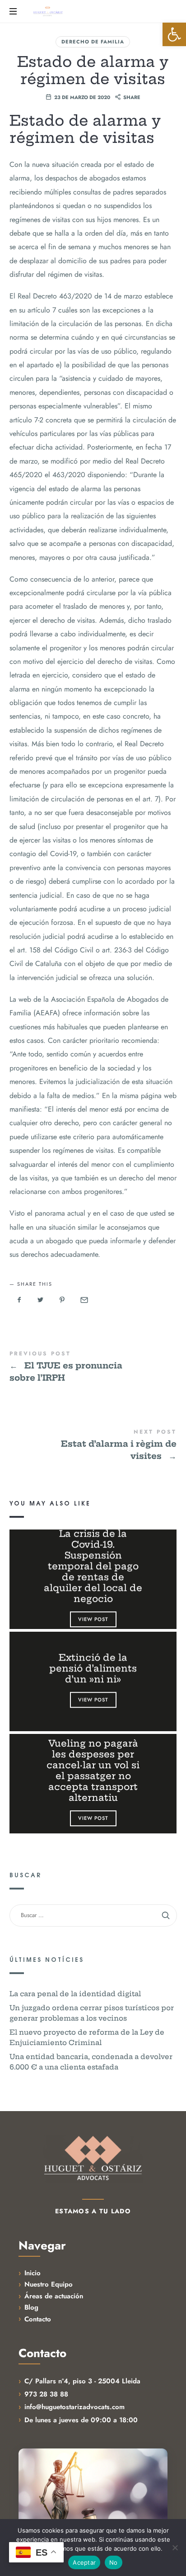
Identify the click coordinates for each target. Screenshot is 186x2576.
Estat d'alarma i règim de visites (93, 1446)
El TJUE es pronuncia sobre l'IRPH (93, 1367)
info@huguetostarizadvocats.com (74, 2407)
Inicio (33, 2273)
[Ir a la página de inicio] (93, 2159)
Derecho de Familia (93, 42)
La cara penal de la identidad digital (75, 1993)
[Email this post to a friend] (84, 1300)
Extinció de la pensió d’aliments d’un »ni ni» (93, 1668)
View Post (93, 1619)
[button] (174, 34)
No (114, 2562)
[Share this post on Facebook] (19, 1300)
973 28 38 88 (46, 2394)
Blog (31, 2307)
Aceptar (84, 2562)
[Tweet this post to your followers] (41, 1300)
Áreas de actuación (54, 2296)
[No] (175, 2548)
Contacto (38, 2319)
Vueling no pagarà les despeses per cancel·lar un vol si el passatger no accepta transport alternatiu (93, 1771)
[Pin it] (62, 1300)
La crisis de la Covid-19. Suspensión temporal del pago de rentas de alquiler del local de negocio (93, 1566)
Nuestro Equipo (49, 2284)
